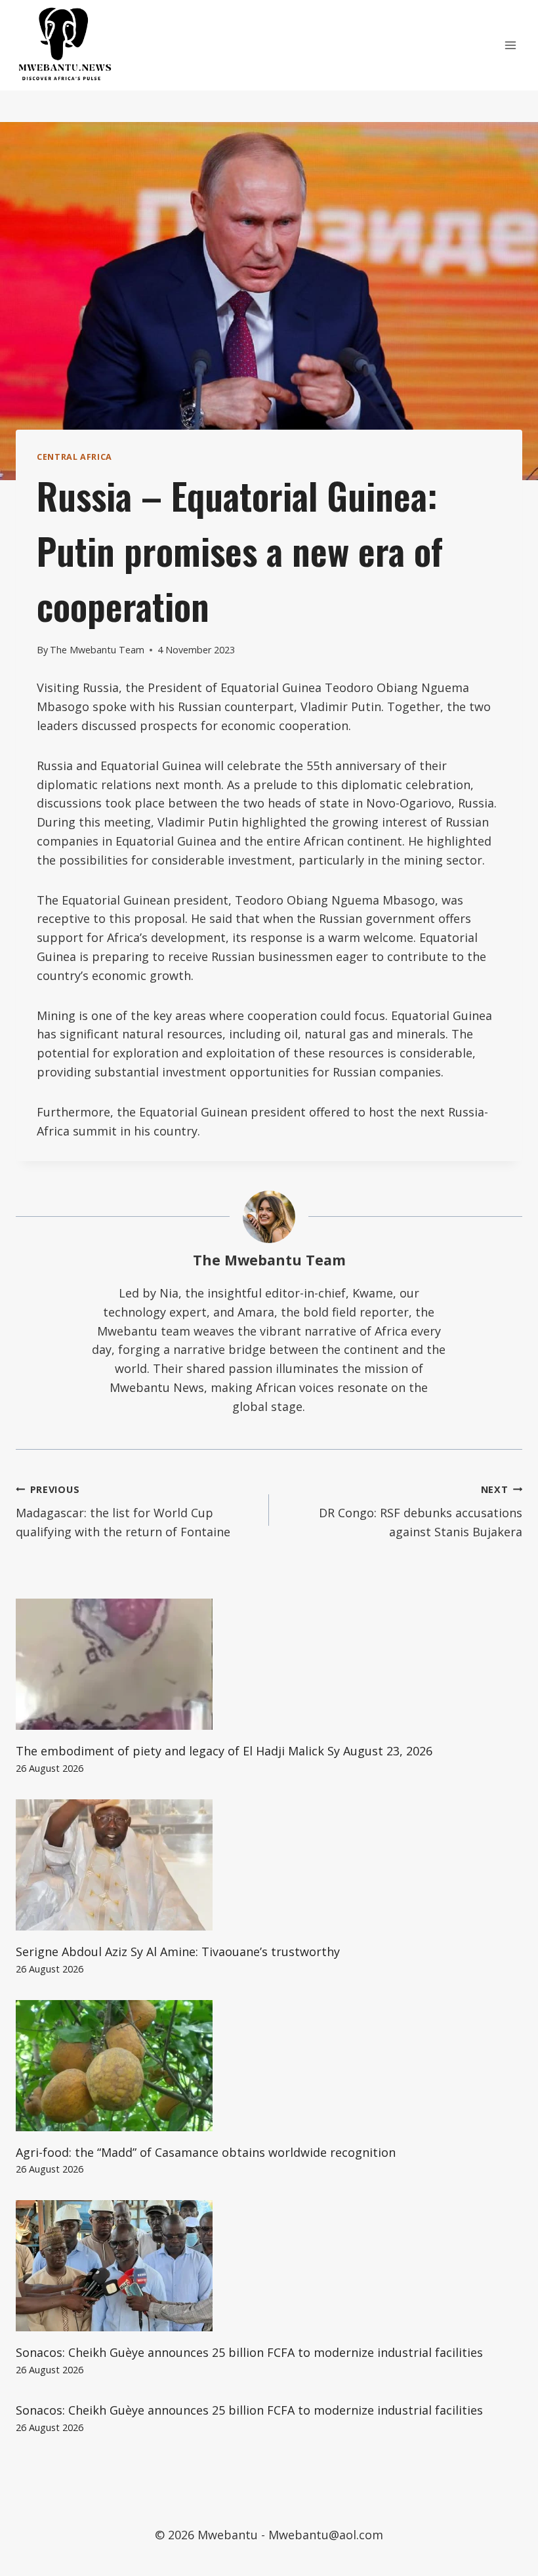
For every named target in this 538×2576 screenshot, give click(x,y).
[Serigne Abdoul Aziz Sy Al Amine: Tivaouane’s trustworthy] (269, 1865)
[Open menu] (510, 45)
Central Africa (74, 457)
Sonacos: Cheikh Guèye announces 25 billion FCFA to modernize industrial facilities (249, 2352)
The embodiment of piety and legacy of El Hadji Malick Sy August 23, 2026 (224, 1751)
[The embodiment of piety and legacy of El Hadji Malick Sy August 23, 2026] (269, 1664)
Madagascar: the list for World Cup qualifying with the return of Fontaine (123, 1512)
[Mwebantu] (65, 45)
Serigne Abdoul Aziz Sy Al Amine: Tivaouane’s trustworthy (178, 1952)
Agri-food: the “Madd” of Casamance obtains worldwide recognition (206, 2152)
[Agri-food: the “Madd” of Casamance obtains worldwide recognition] (269, 2066)
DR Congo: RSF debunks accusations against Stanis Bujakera (421, 1512)
